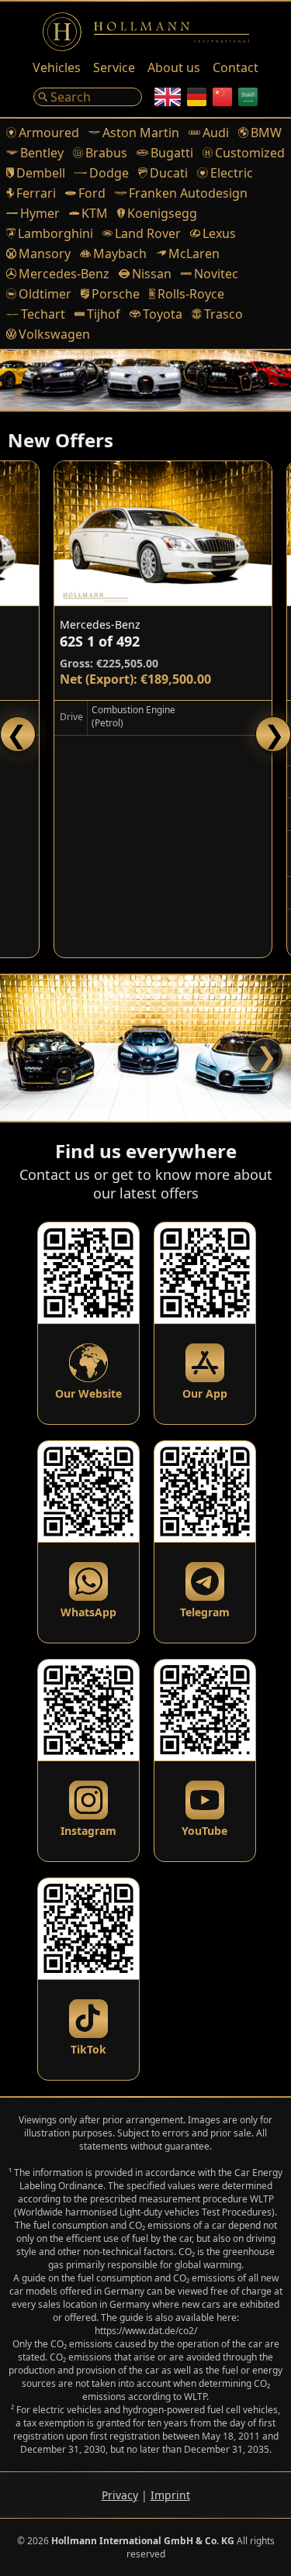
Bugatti (172, 153)
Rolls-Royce (191, 294)
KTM (95, 213)
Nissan (151, 274)
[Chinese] (222, 97)
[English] (168, 97)
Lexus (219, 233)
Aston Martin (141, 133)
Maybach (120, 253)
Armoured (49, 133)
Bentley (42, 153)
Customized (250, 153)
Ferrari (36, 193)
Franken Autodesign (188, 193)
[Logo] (146, 32)
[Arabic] (248, 97)
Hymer (40, 213)
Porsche (115, 294)
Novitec (216, 274)
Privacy (120, 2495)
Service (114, 67)
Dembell (41, 173)
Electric (231, 173)
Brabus (106, 153)
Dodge (109, 173)
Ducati (169, 173)
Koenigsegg (162, 213)
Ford (92, 193)
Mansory (45, 253)
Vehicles (57, 67)
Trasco (223, 314)
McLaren (194, 253)
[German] (197, 97)
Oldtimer (45, 294)
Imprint (170, 2495)
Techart (43, 314)
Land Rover (148, 233)
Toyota (162, 314)
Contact (236, 67)
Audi (216, 133)
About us (174, 67)
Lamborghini (55, 233)
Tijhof (104, 314)
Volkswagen (54, 334)
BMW (266, 133)
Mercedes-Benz (64, 274)
